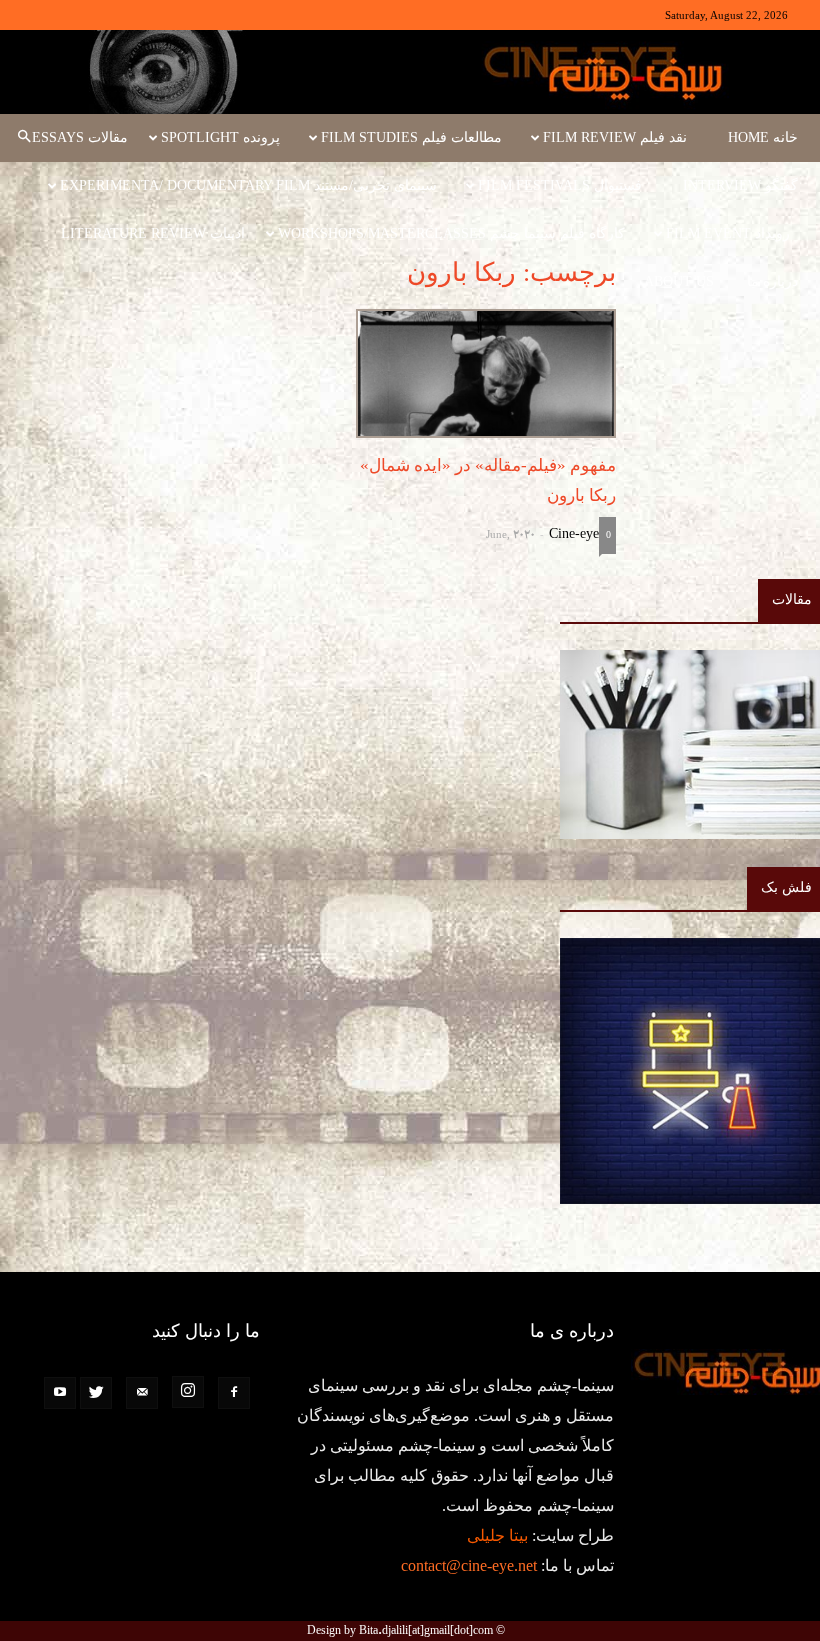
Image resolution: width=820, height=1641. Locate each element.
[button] (24, 138)
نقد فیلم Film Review (615, 137)
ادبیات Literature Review (153, 233)
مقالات (792, 599)
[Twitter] (96, 1393)
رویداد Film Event (728, 233)
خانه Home (763, 137)
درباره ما (772, 281)
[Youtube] (60, 1393)
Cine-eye (574, 533)
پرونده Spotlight (220, 137)
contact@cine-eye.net (469, 1565)
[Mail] (142, 1393)
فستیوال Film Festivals (560, 185)
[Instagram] (188, 1392)
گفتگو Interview (740, 185)
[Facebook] (234, 1393)
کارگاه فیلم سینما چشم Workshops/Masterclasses (451, 233)
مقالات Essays (80, 137)
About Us (679, 281)
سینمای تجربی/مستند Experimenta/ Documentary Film (248, 185)
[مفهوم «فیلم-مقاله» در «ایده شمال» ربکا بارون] (486, 373)
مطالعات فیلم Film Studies (411, 137)
